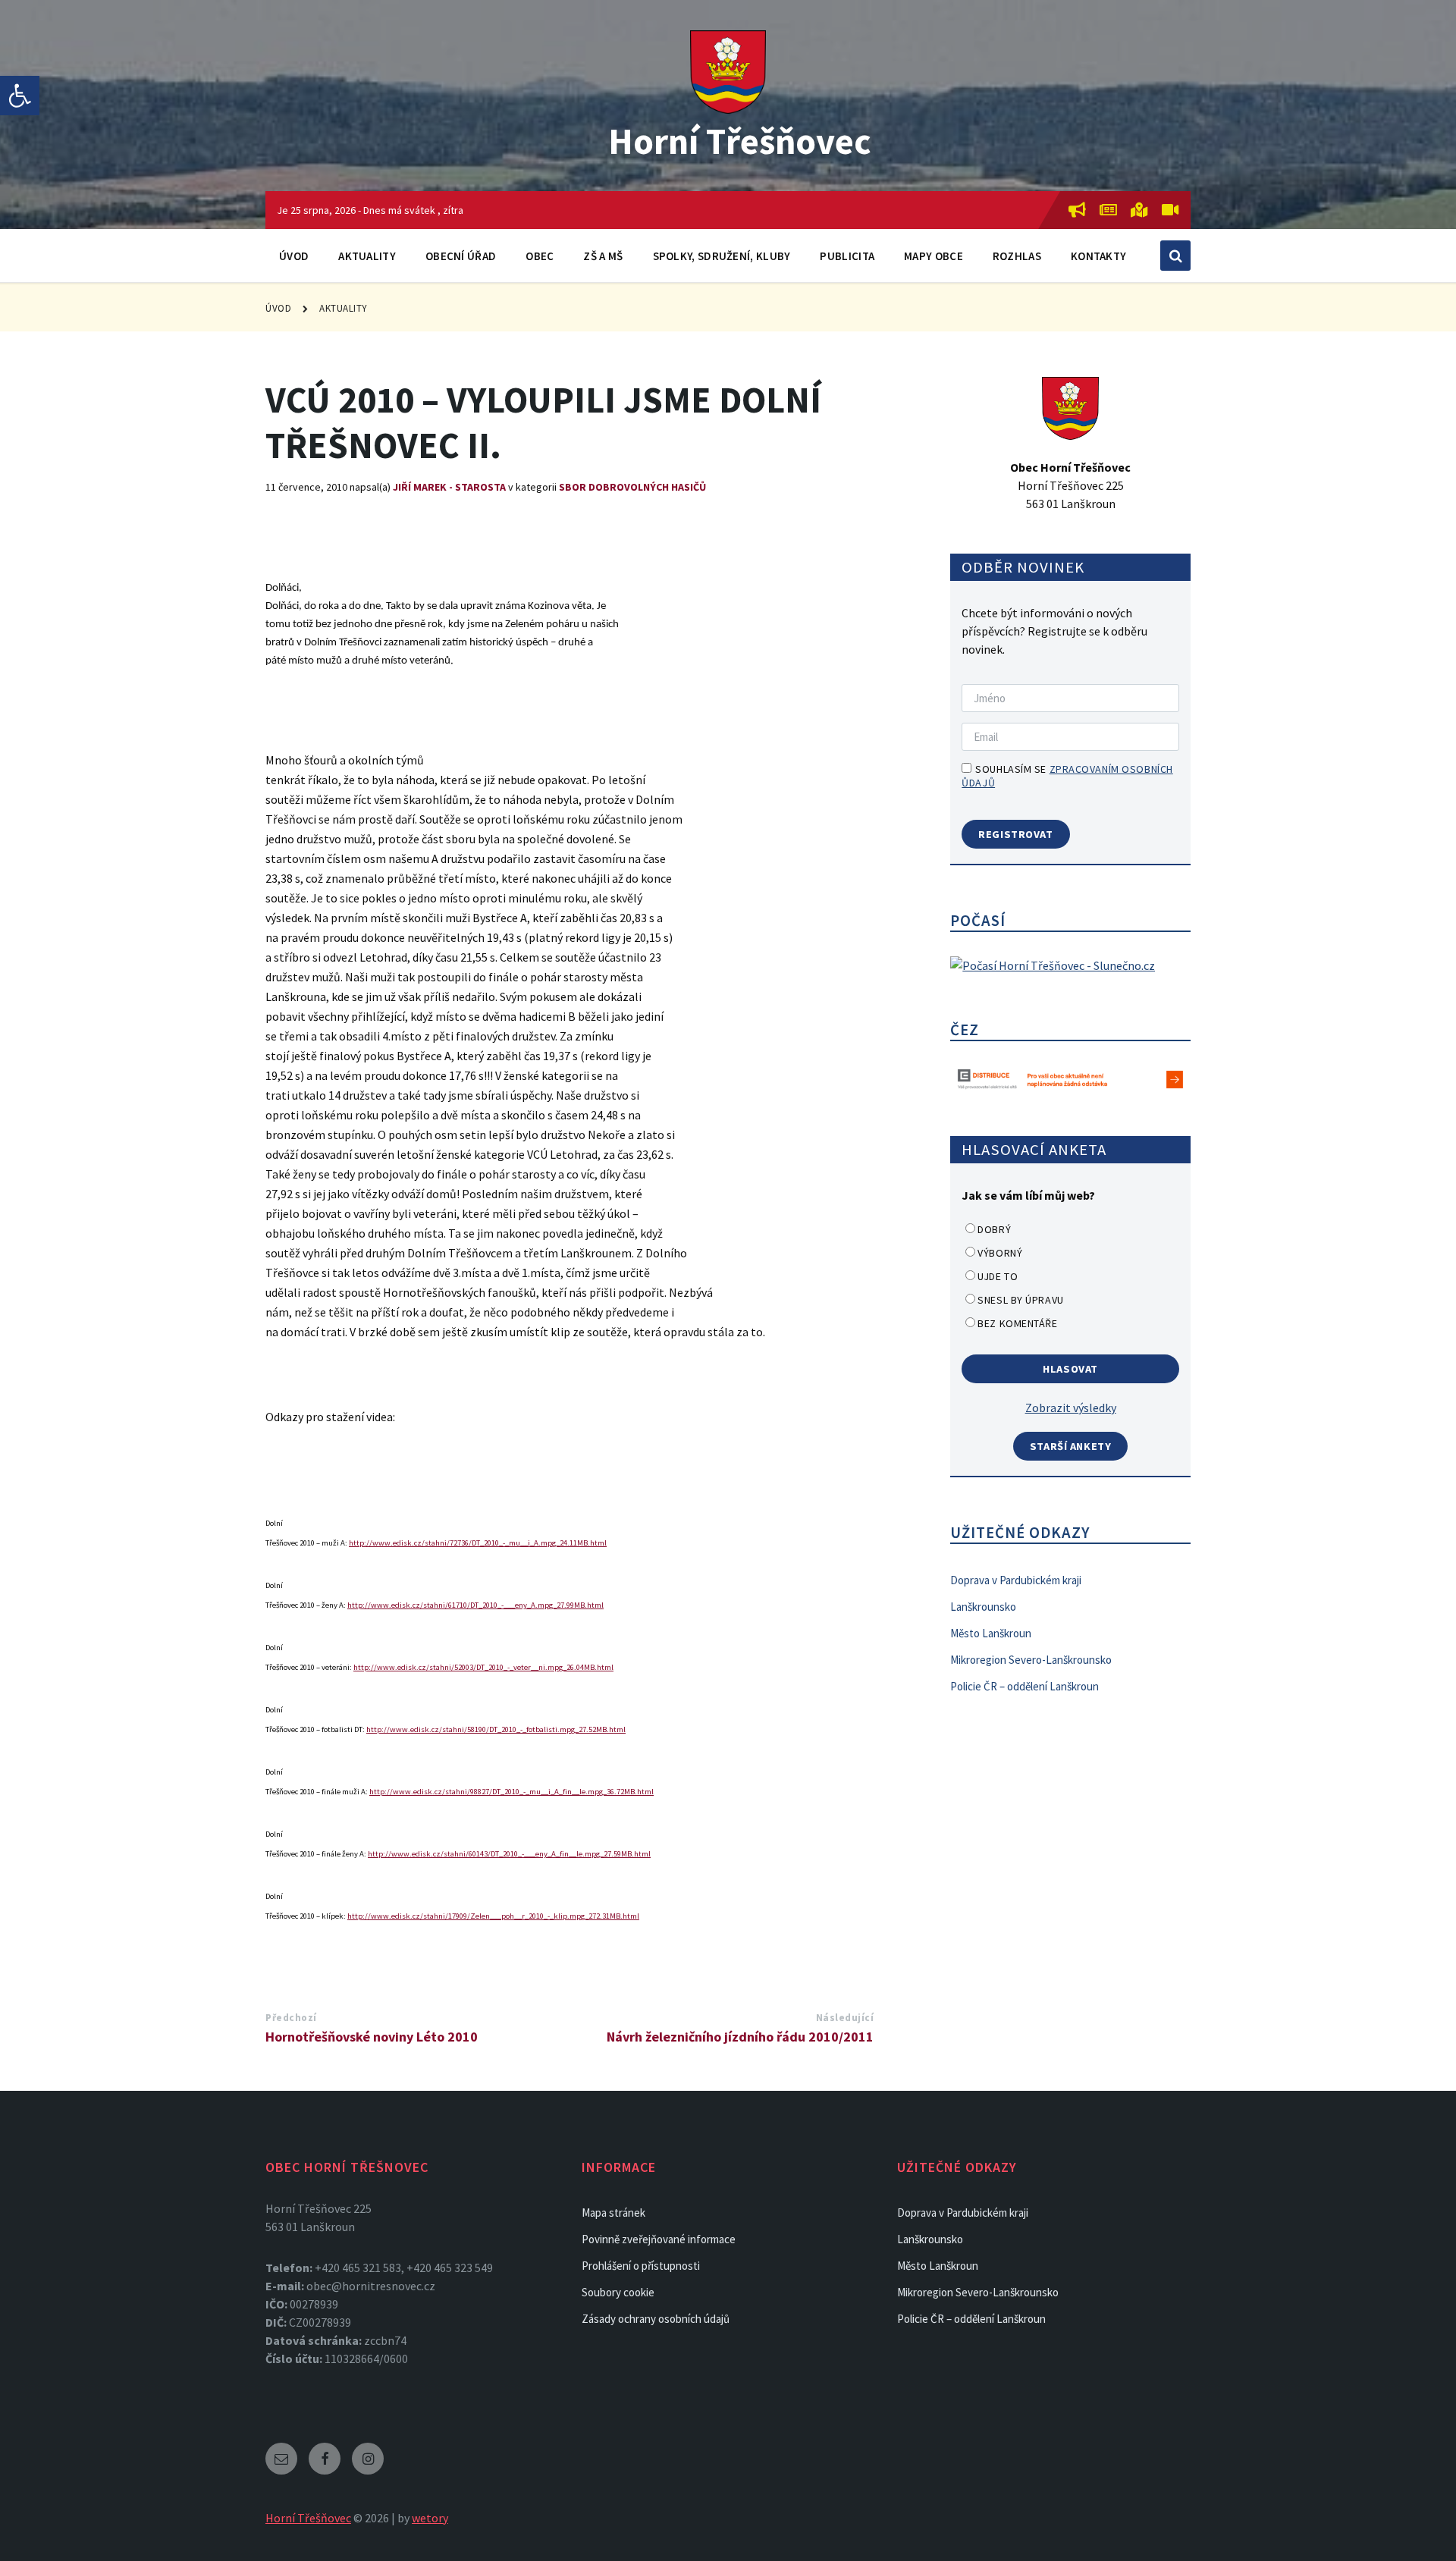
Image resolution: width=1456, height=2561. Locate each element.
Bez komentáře (1017, 1323)
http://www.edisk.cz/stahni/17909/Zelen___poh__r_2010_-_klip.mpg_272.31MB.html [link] (493, 1916)
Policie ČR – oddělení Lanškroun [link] (1025, 1686)
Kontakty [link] (1098, 256)
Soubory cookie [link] (618, 2292)
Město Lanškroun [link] (991, 1633)
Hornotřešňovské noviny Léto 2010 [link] (372, 2037)
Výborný (1000, 1253)
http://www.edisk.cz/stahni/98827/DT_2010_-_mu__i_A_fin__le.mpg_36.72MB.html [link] (511, 1792)
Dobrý (994, 1229)
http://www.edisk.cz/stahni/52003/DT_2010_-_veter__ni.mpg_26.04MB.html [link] (483, 1667)
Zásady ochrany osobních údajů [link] (656, 2319)
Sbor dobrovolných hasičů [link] (632, 487)
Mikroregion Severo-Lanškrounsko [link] (1031, 1660)
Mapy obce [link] (934, 256)
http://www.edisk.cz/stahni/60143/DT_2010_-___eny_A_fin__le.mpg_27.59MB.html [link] (509, 1854)
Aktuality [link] (367, 256)
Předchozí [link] (291, 2018)
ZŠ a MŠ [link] (603, 256)
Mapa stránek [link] (613, 2213)
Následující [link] (845, 2018)
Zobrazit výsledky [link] (1071, 1408)
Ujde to (998, 1276)
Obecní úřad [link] (461, 256)
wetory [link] (430, 2518)
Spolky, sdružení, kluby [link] (722, 256)
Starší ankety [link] (1071, 1446)
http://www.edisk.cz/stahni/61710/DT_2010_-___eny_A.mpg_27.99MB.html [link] (475, 1605)
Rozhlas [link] (1017, 256)
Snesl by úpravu (1020, 1300)
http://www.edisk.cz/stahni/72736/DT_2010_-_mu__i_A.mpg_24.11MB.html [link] (478, 1543)
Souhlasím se (1067, 776)
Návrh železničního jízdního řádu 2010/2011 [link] (740, 2037)
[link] (20, 96)
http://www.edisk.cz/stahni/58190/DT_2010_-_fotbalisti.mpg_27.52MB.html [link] (496, 1729)
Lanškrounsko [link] (983, 1607)
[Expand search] (1175, 256)
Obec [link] (540, 256)
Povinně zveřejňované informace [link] (659, 2239)
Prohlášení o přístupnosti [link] (641, 2266)
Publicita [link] (847, 256)
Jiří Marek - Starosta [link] (449, 487)
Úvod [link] (294, 256)
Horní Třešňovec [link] (740, 141)
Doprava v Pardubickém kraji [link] (1016, 1580)
